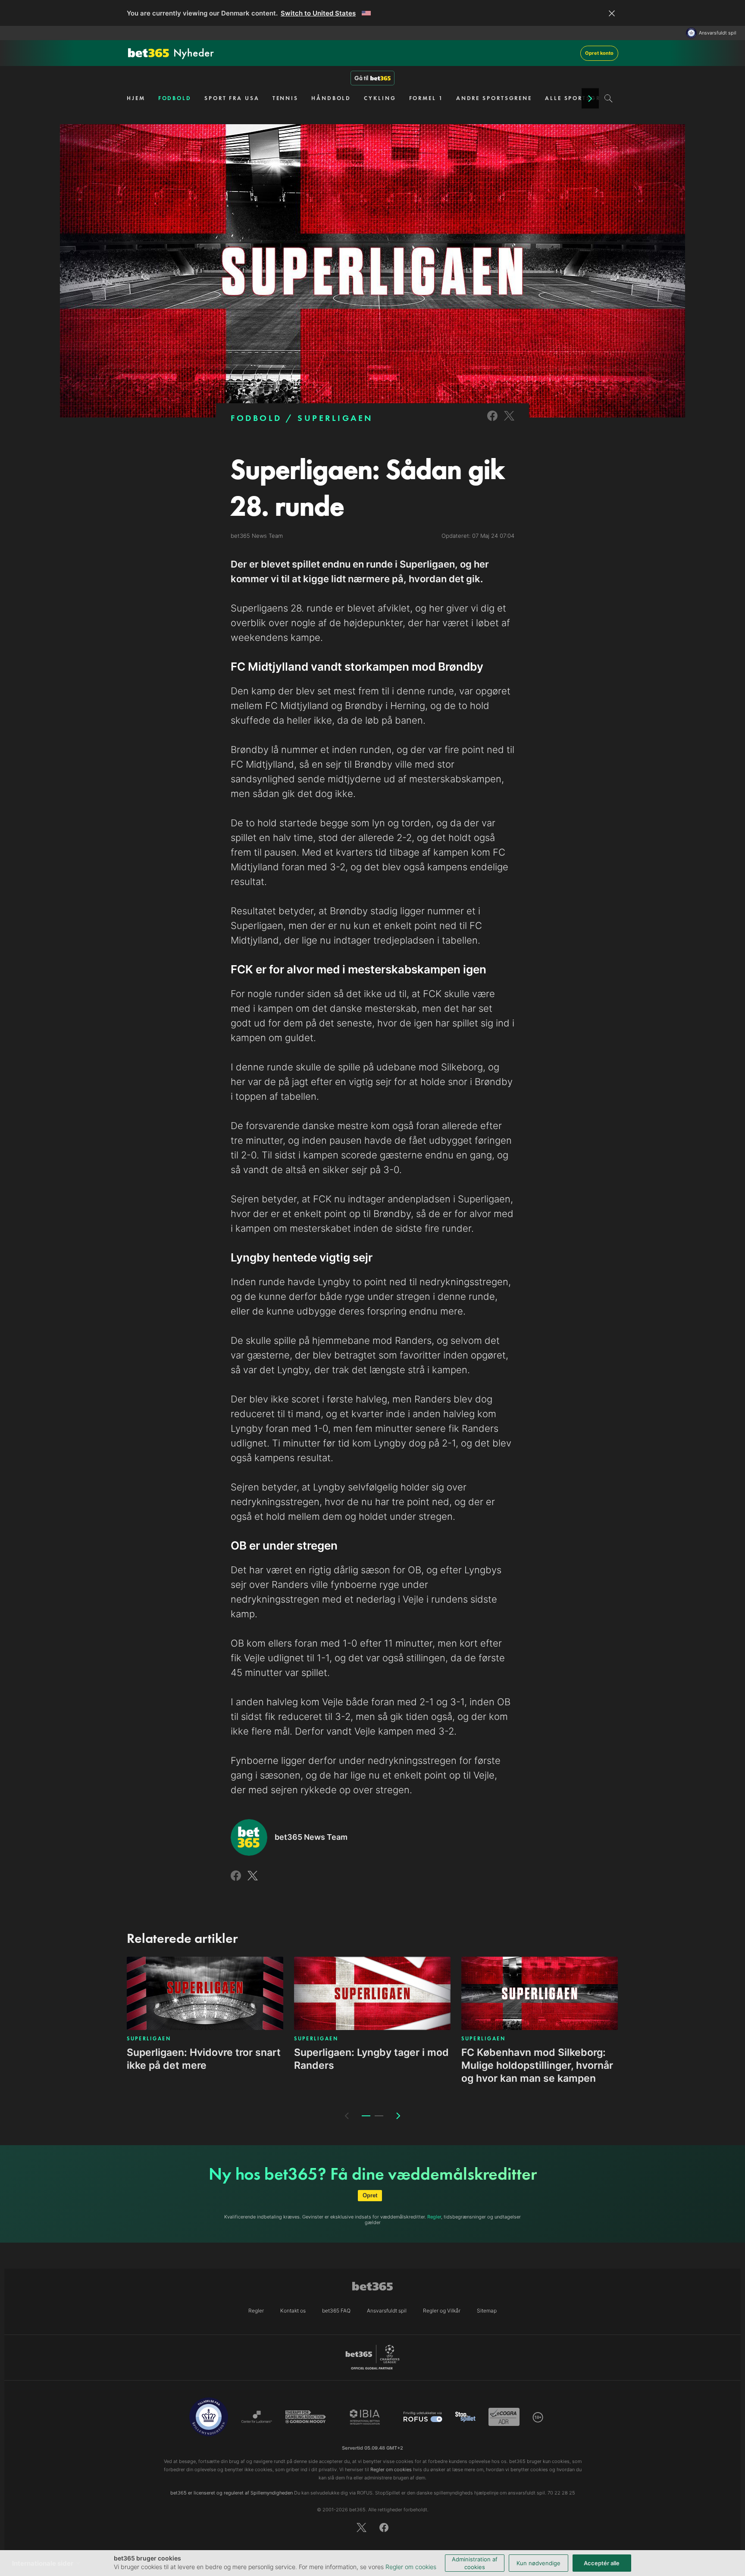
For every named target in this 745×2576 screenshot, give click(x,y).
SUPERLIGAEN (335, 418)
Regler (434, 2217)
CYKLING (380, 98)
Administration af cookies (475, 2563)
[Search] (609, 98)
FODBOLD (175, 98)
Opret (370, 2195)
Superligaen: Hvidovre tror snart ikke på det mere (204, 2059)
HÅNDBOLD (331, 98)
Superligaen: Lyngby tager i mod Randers (371, 2059)
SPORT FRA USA (232, 98)
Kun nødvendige (538, 2563)
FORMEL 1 (426, 98)
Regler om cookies (411, 2567)
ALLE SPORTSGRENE (579, 98)
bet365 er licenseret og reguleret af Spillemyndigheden (232, 2493)
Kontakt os (293, 2311)
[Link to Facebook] (492, 422)
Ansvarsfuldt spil (718, 33)
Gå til (361, 78)
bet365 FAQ (336, 2311)
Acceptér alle (602, 2563)
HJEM (136, 98)
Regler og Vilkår (442, 2311)
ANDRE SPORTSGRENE (494, 98)
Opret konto (599, 53)
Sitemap (487, 2311)
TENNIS (285, 98)
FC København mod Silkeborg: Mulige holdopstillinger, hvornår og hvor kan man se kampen (537, 2065)
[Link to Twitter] (509, 422)
